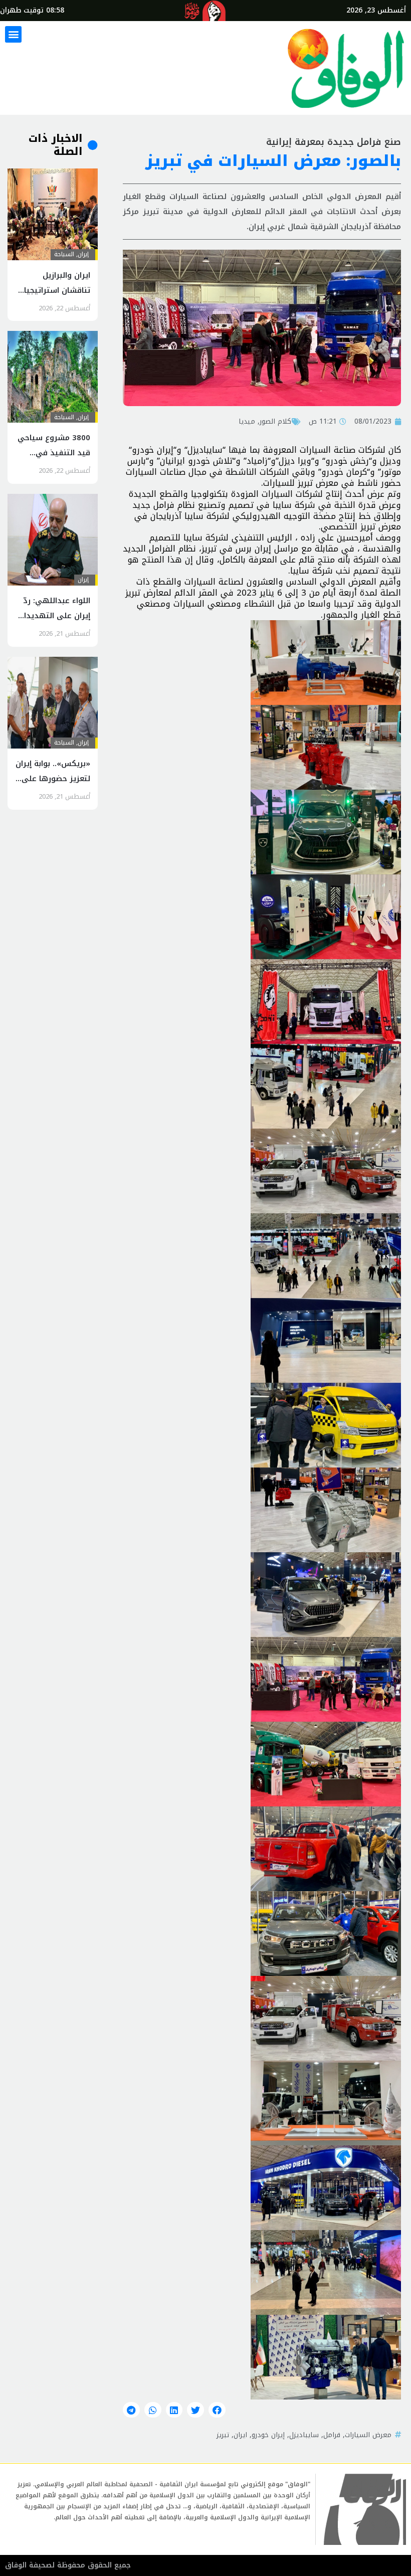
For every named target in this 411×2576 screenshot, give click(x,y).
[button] (13, 34)
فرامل (332, 2435)
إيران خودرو (268, 2435)
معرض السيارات (368, 2435)
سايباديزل (304, 2435)
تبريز (223, 2435)
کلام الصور (275, 421)
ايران (240, 2435)
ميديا (247, 421)
